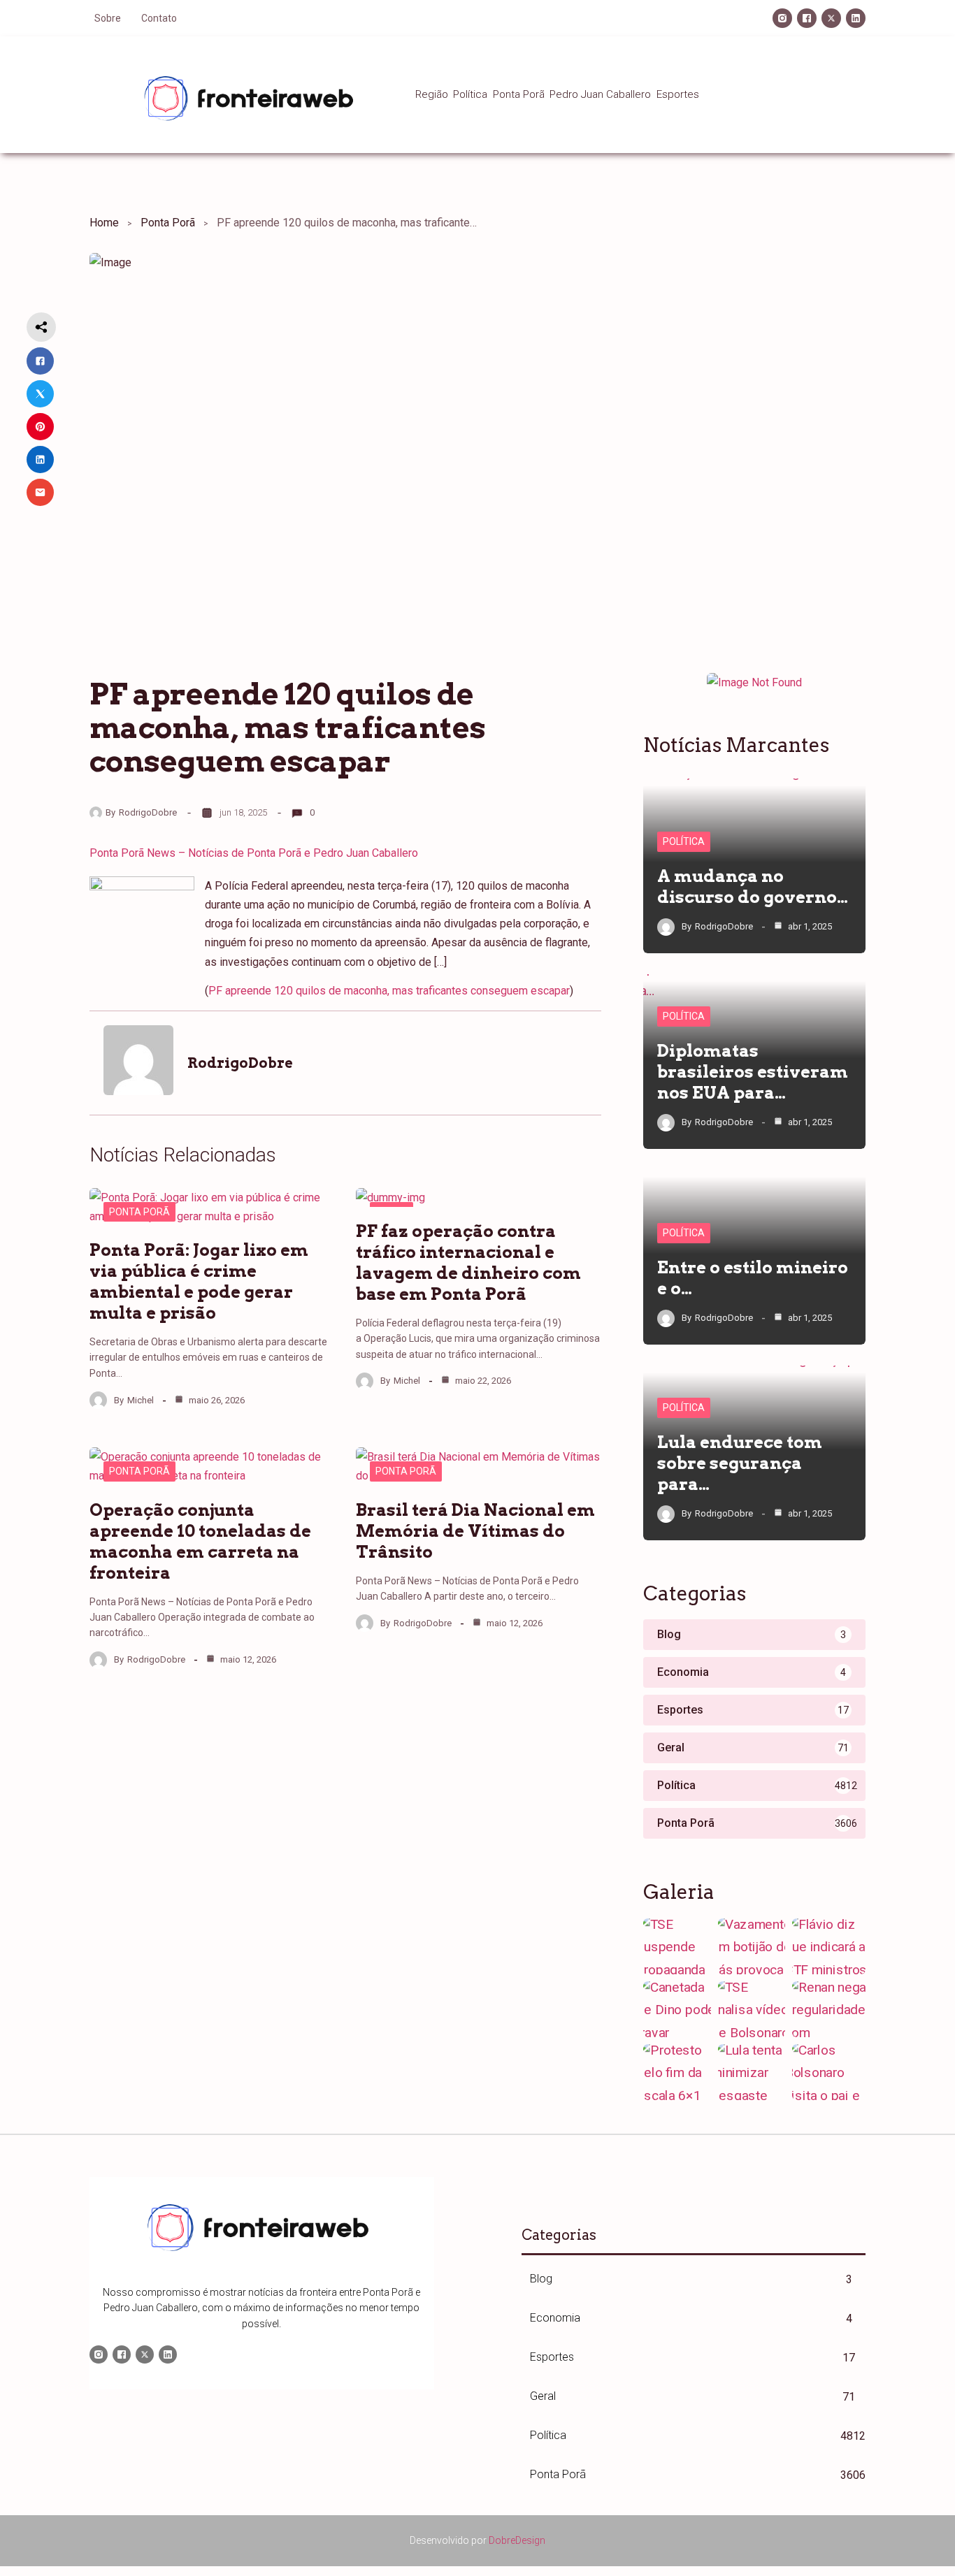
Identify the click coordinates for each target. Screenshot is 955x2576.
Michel (141, 1400)
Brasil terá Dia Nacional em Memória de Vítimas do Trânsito (475, 1531)
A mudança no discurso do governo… (753, 887)
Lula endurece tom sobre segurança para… (740, 1463)
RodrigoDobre (148, 812)
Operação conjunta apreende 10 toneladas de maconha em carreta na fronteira (200, 1541)
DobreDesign (517, 2540)
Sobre (108, 18)
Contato (159, 18)
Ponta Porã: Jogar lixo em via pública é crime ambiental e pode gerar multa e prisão (199, 1281)
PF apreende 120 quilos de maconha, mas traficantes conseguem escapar (389, 991)
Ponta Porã (168, 223)
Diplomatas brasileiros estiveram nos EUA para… (753, 1072)
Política (684, 841)
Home (104, 223)
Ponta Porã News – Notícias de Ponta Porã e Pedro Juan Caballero (254, 853)
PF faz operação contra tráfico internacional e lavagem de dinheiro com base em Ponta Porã (468, 1262)
